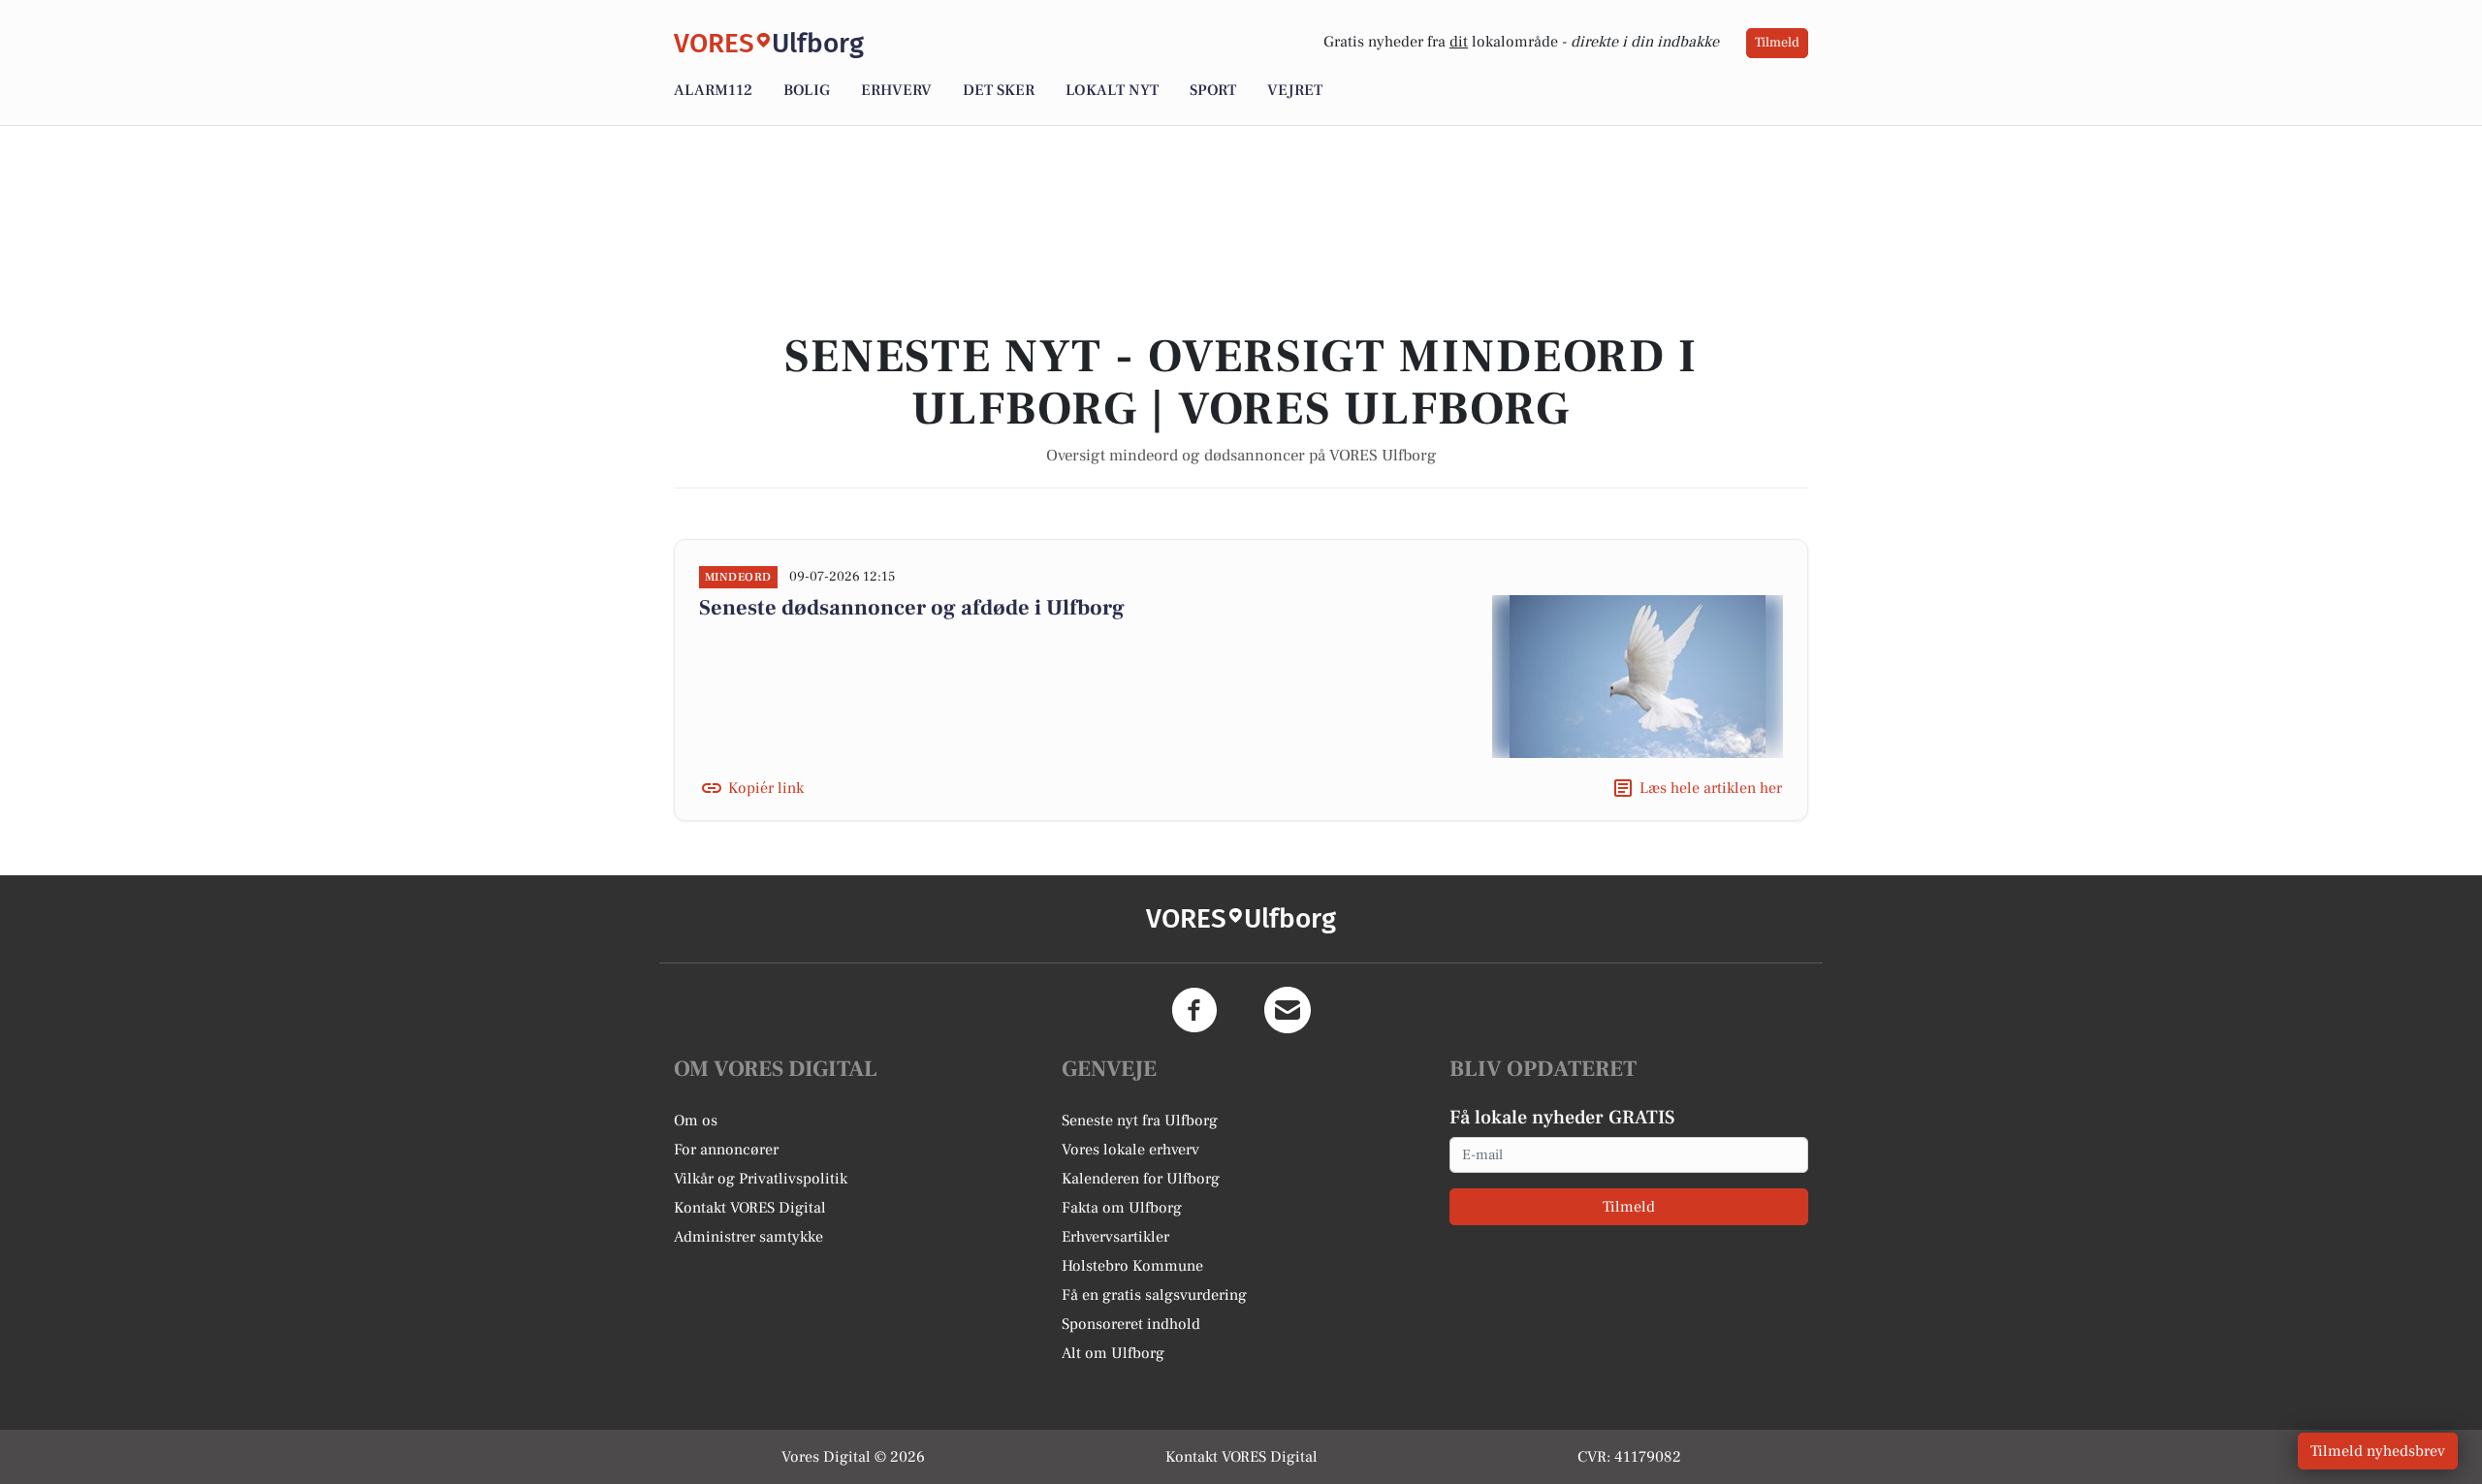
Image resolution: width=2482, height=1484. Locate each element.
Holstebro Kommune (1132, 1266)
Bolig (807, 90)
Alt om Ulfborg (1113, 1353)
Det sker (999, 90)
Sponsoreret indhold (1131, 1324)
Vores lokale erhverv (1130, 1150)
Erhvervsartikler (1115, 1237)
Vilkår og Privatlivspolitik (761, 1179)
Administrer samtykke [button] (748, 1237)
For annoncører (726, 1150)
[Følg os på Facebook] (1194, 1010)
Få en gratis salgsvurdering (1154, 1295)
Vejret (1295, 90)
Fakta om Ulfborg (1122, 1208)
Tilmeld (1777, 43)
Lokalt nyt (1112, 90)
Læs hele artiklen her (1711, 788)
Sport (1213, 90)
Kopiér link (766, 788)
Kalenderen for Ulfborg (1141, 1179)
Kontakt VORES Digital (750, 1208)
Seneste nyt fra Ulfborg (1140, 1121)
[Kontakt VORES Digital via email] (1288, 1010)
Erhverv (896, 90)
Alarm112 (713, 90)
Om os (696, 1121)
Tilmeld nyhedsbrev (2378, 1451)
